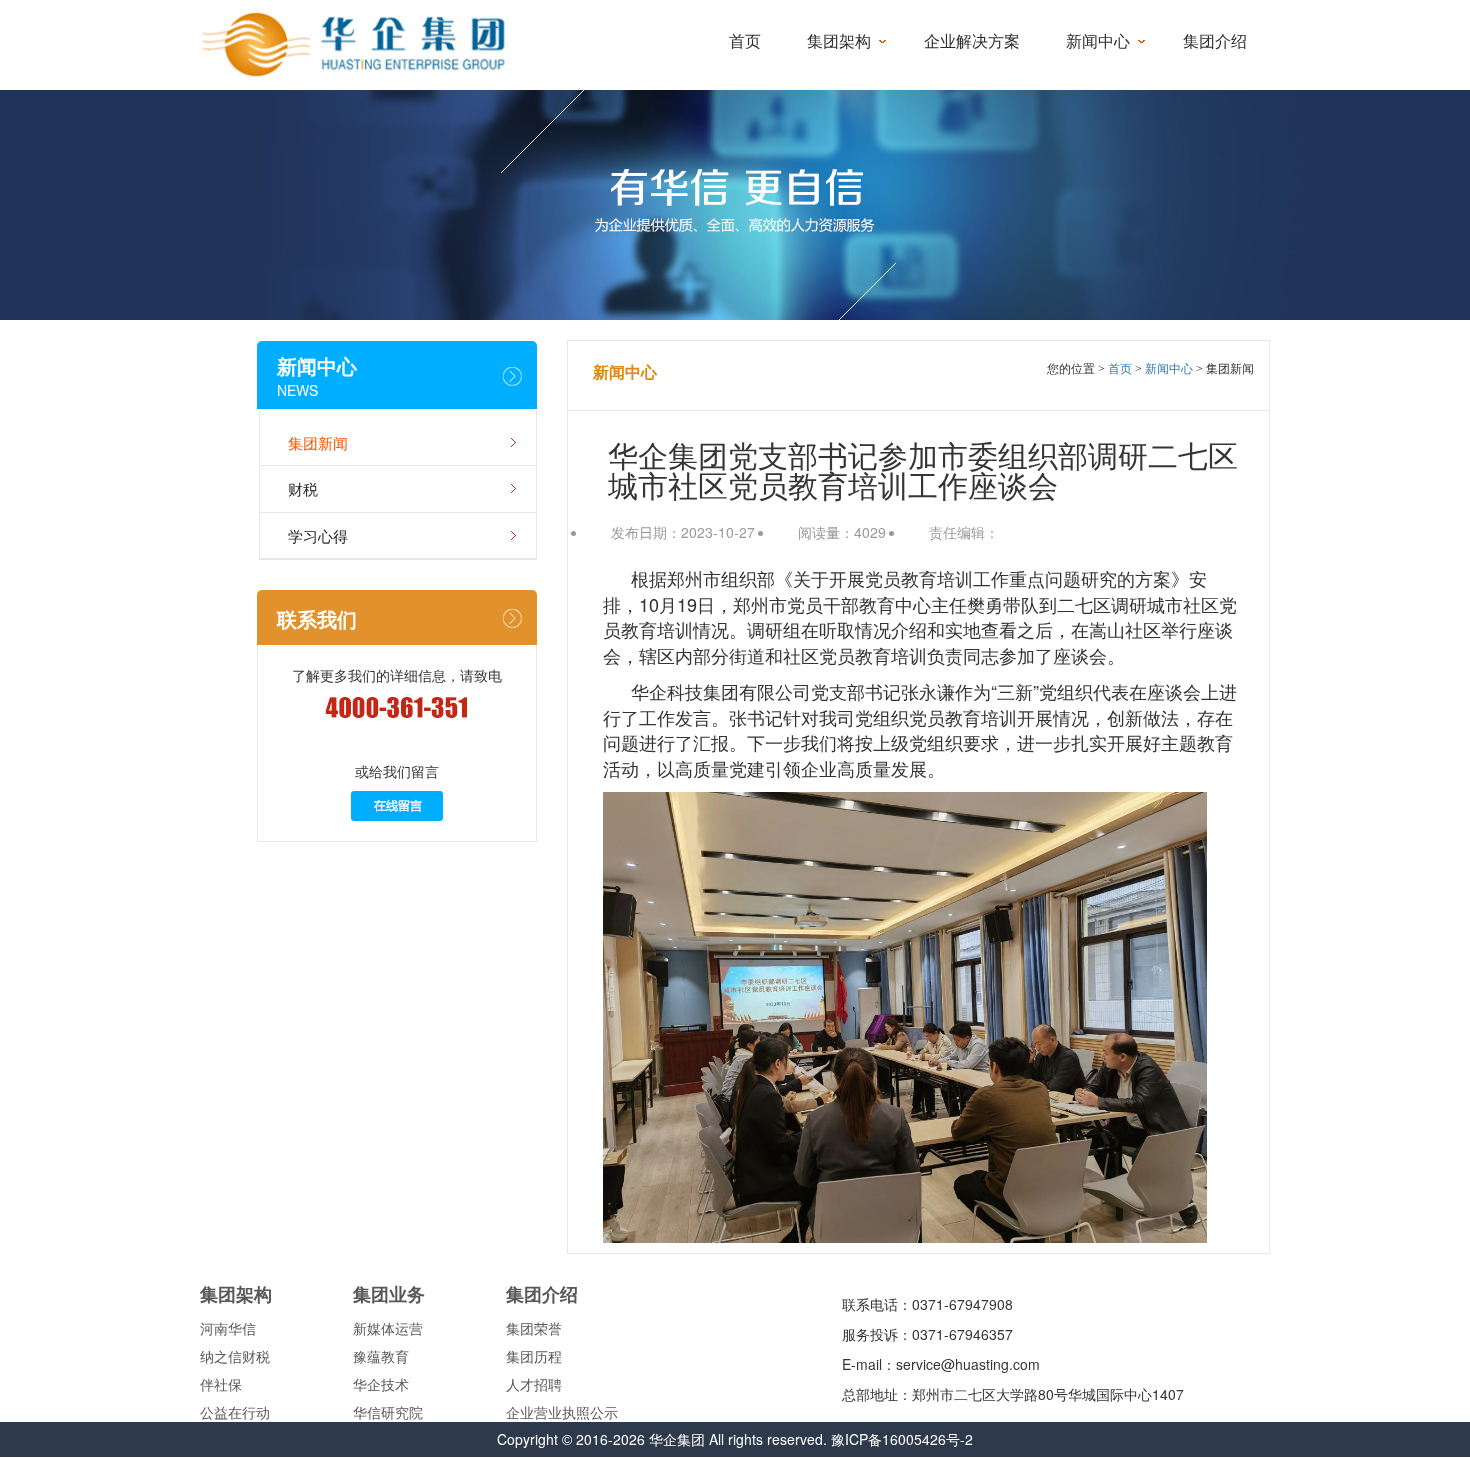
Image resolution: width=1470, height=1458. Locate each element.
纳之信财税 (235, 1356)
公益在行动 (235, 1412)
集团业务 (389, 1294)
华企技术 (381, 1384)
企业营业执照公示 (562, 1412)
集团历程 (534, 1356)
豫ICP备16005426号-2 (902, 1439)
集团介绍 (1215, 41)
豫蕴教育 (381, 1356)
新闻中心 (1098, 41)
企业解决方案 (972, 41)
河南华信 (228, 1328)
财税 (303, 488)
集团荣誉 (534, 1328)
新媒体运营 (388, 1328)
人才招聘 (534, 1384)
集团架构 (839, 41)
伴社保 (221, 1384)
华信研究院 (388, 1412)
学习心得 (318, 535)
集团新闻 (318, 442)
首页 (745, 41)
